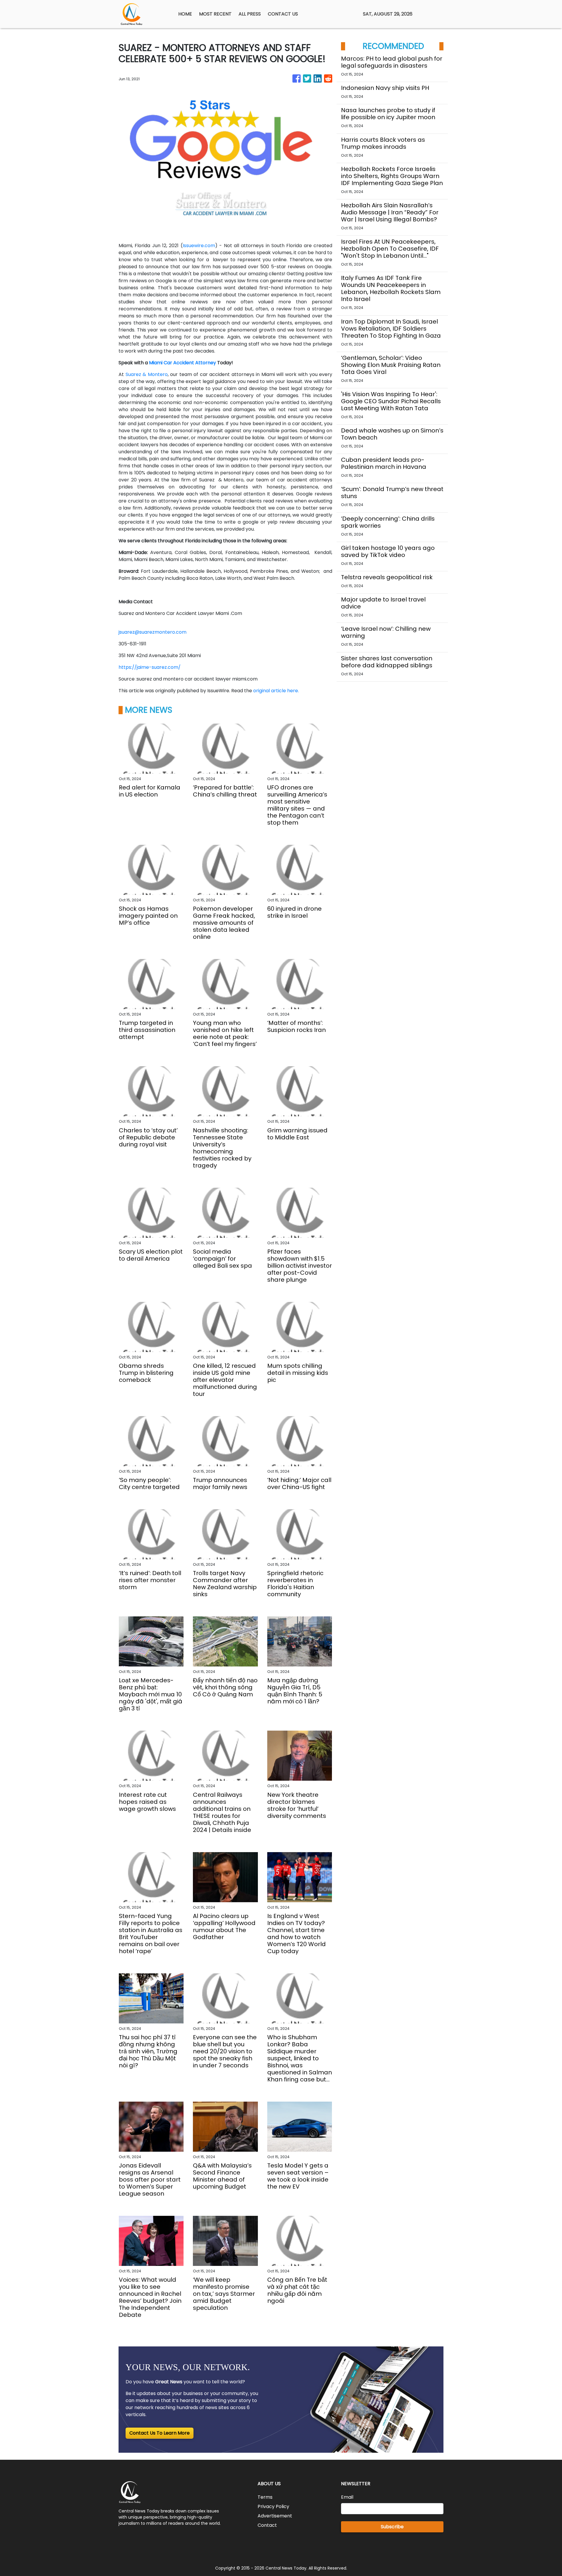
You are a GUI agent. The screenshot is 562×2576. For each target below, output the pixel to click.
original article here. (276, 691)
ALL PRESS (250, 14)
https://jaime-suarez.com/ (150, 667)
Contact (267, 2525)
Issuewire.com (199, 246)
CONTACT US (283, 14)
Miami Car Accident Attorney (183, 363)
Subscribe (392, 2527)
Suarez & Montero (147, 374)
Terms (265, 2497)
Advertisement (275, 2516)
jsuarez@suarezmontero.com (153, 632)
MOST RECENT (215, 14)
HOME (185, 14)
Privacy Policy (273, 2506)
